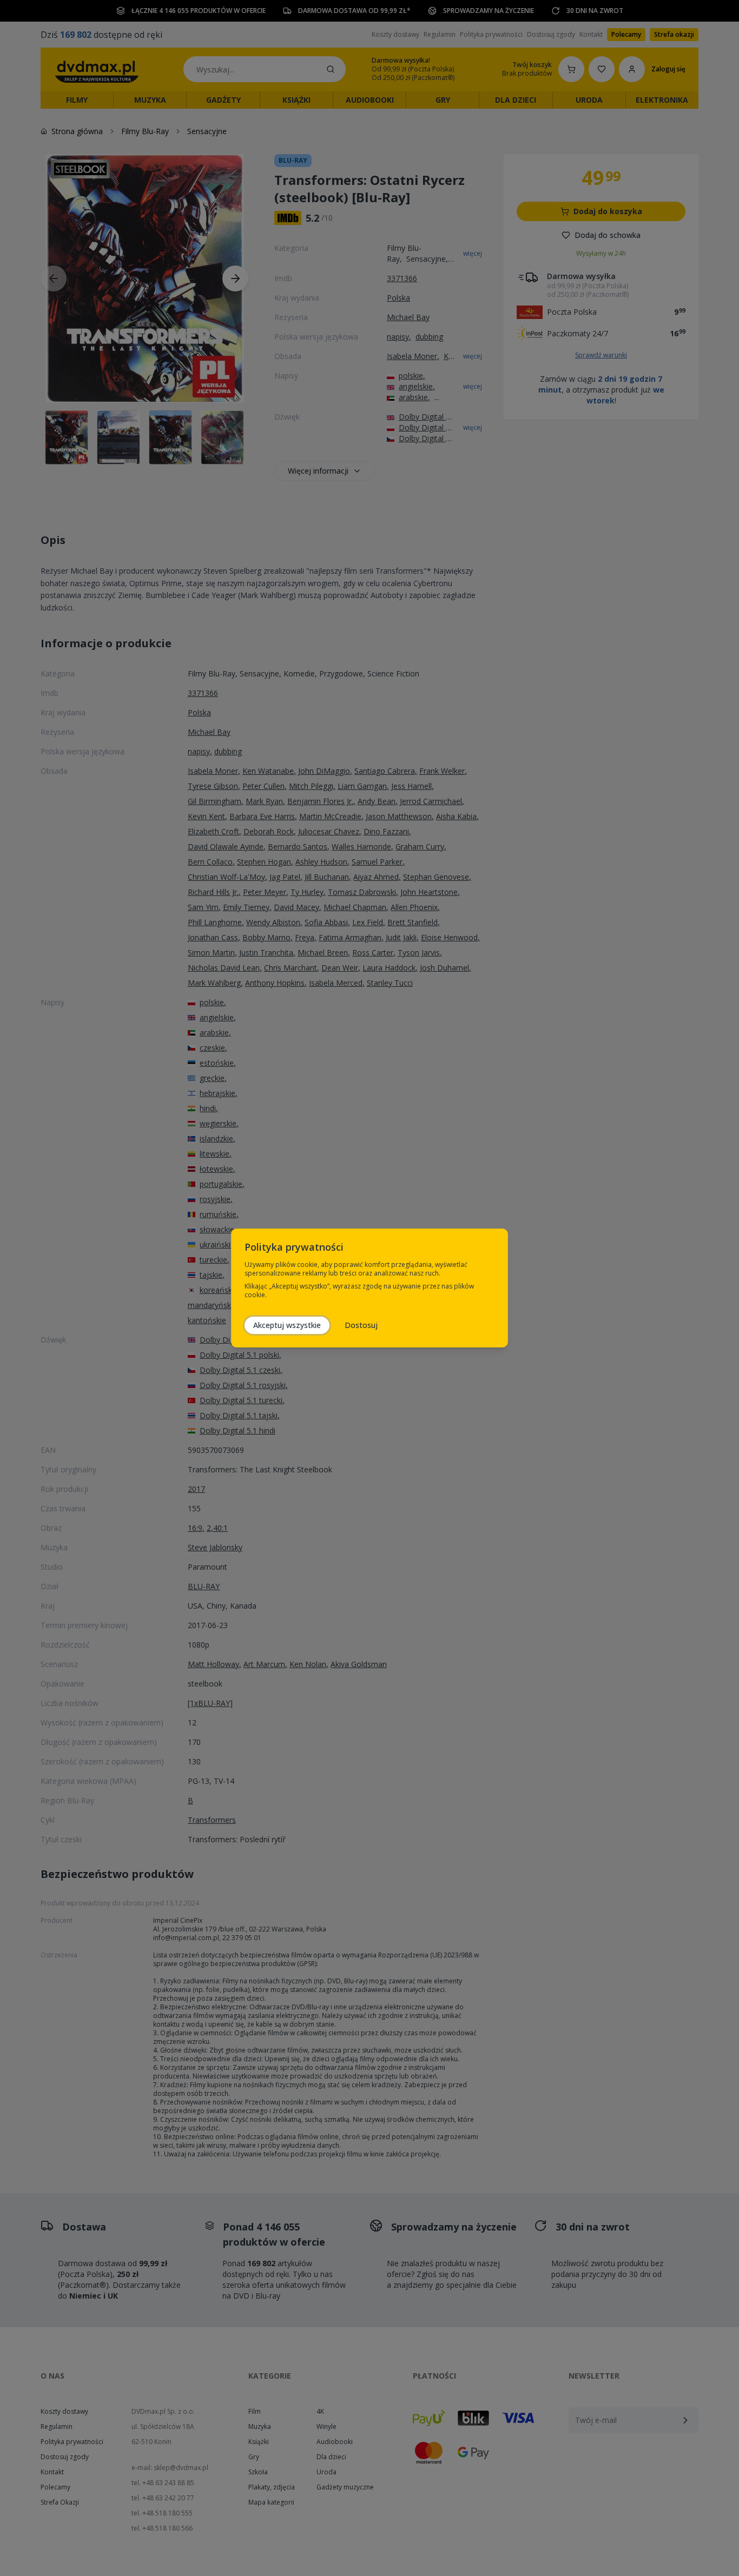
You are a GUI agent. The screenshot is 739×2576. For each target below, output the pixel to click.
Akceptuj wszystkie (287, 1325)
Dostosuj (361, 1325)
